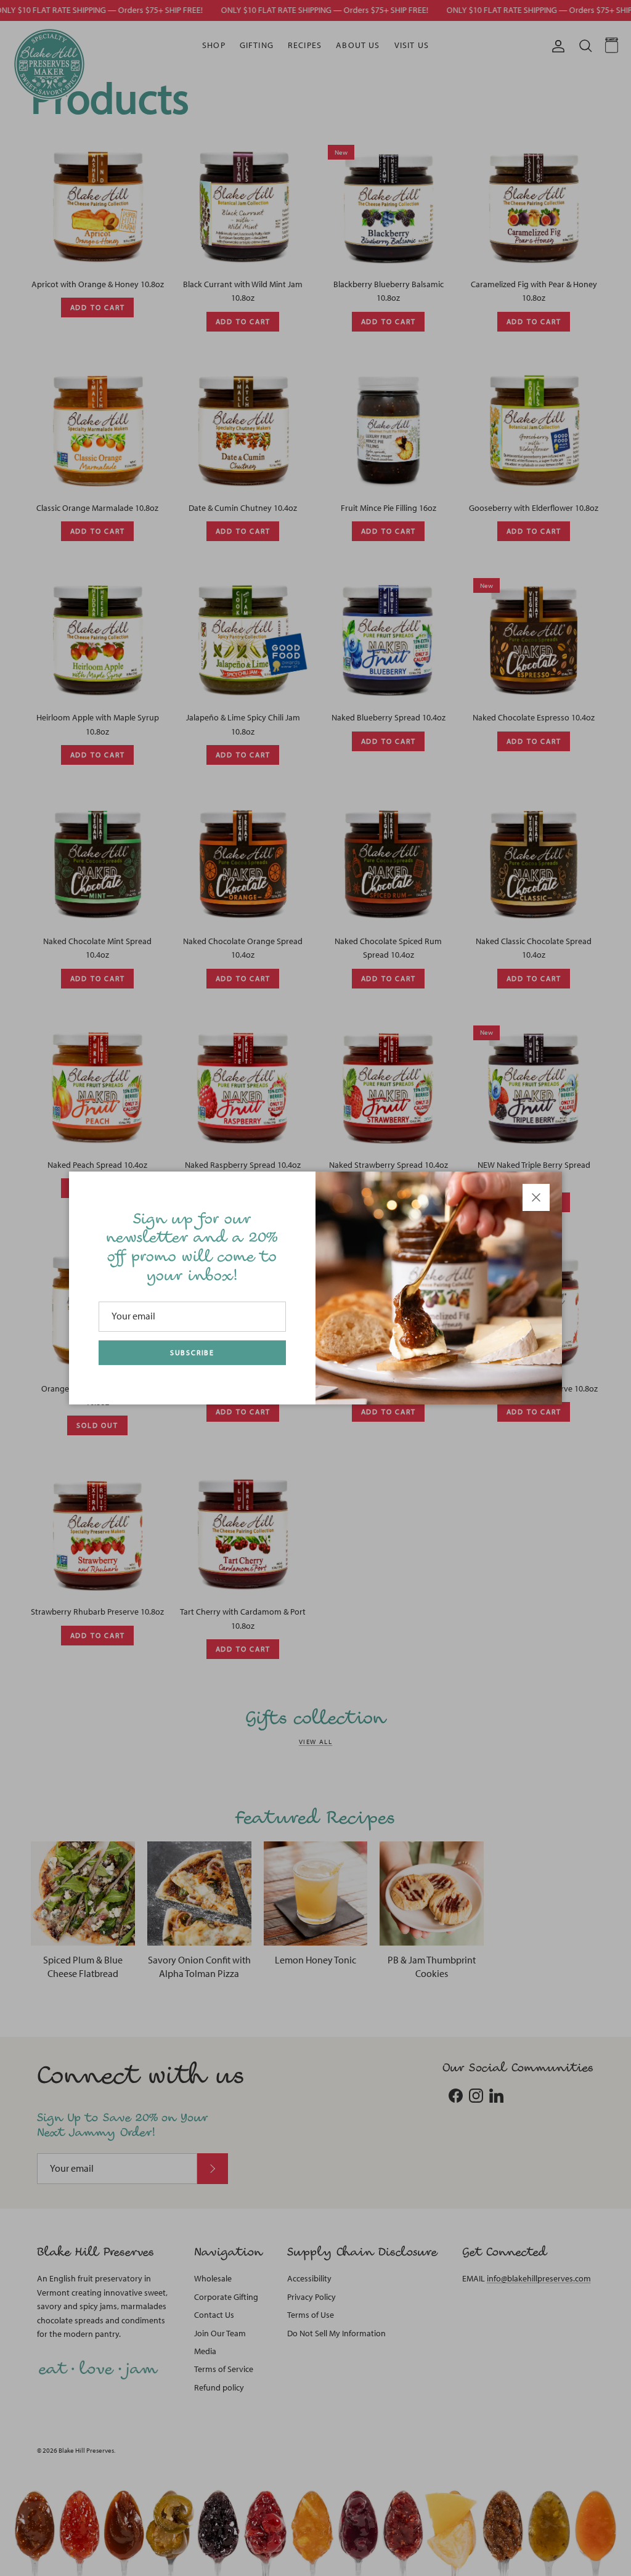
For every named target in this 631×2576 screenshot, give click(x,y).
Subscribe (192, 1353)
